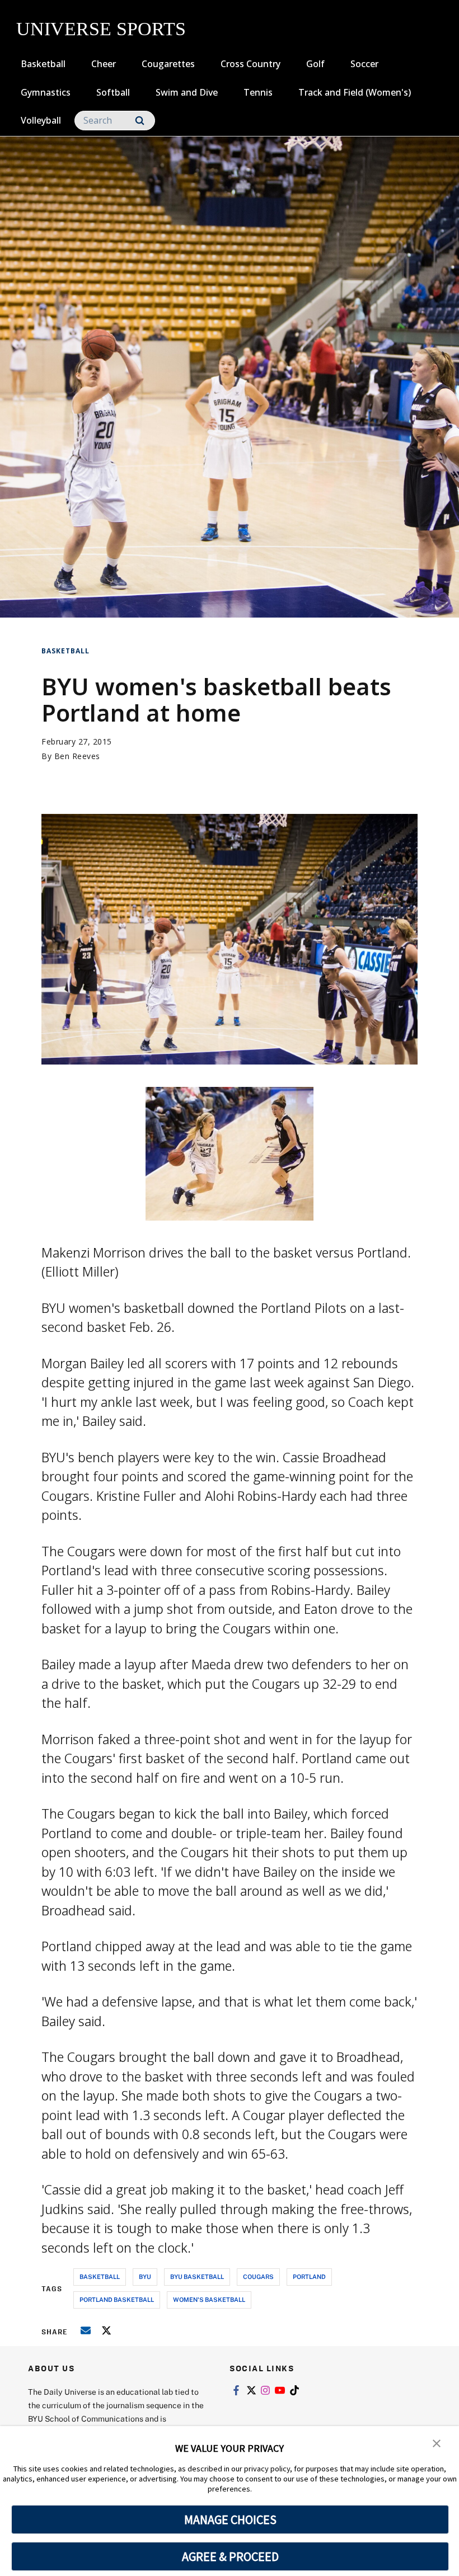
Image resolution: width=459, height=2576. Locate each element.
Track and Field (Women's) (355, 92)
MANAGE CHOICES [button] (230, 2520)
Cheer (104, 64)
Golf (315, 64)
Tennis (258, 92)
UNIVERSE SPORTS (101, 29)
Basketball (43, 64)
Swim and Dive (187, 92)
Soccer (364, 64)
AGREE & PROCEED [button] (230, 2556)
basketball (100, 2276)
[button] (437, 2442)
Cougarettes (168, 64)
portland (309, 2276)
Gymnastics (46, 92)
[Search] (140, 121)
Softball (113, 92)
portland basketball (117, 2299)
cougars (258, 2276)
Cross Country (250, 64)
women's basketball (209, 2299)
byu (145, 2276)
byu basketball (197, 2276)
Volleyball (41, 120)
